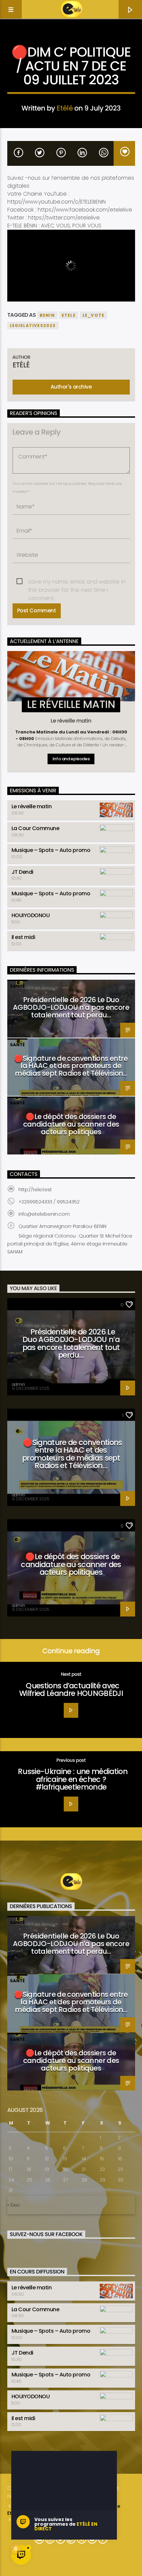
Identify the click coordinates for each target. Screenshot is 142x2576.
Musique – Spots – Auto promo (51, 850)
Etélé (65, 108)
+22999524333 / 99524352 (49, 1202)
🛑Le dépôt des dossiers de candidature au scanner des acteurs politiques (71, 1124)
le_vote (93, 315)
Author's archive (71, 387)
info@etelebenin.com (44, 1214)
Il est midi (23, 937)
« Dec (14, 2205)
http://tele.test (35, 1190)
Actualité (71, 42)
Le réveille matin (32, 806)
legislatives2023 (33, 326)
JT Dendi (22, 872)
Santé (17, 986)
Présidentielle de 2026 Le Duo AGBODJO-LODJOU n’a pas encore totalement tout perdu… (71, 1007)
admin (18, 1384)
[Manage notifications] (16, 2549)
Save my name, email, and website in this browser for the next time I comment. (77, 582)
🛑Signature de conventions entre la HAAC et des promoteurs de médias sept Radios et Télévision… (71, 1066)
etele (69, 315)
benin (47, 315)
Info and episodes (71, 759)
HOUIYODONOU (31, 915)
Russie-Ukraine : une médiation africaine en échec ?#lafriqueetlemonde (73, 1779)
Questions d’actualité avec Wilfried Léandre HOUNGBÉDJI (71, 1690)
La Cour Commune (35, 828)
